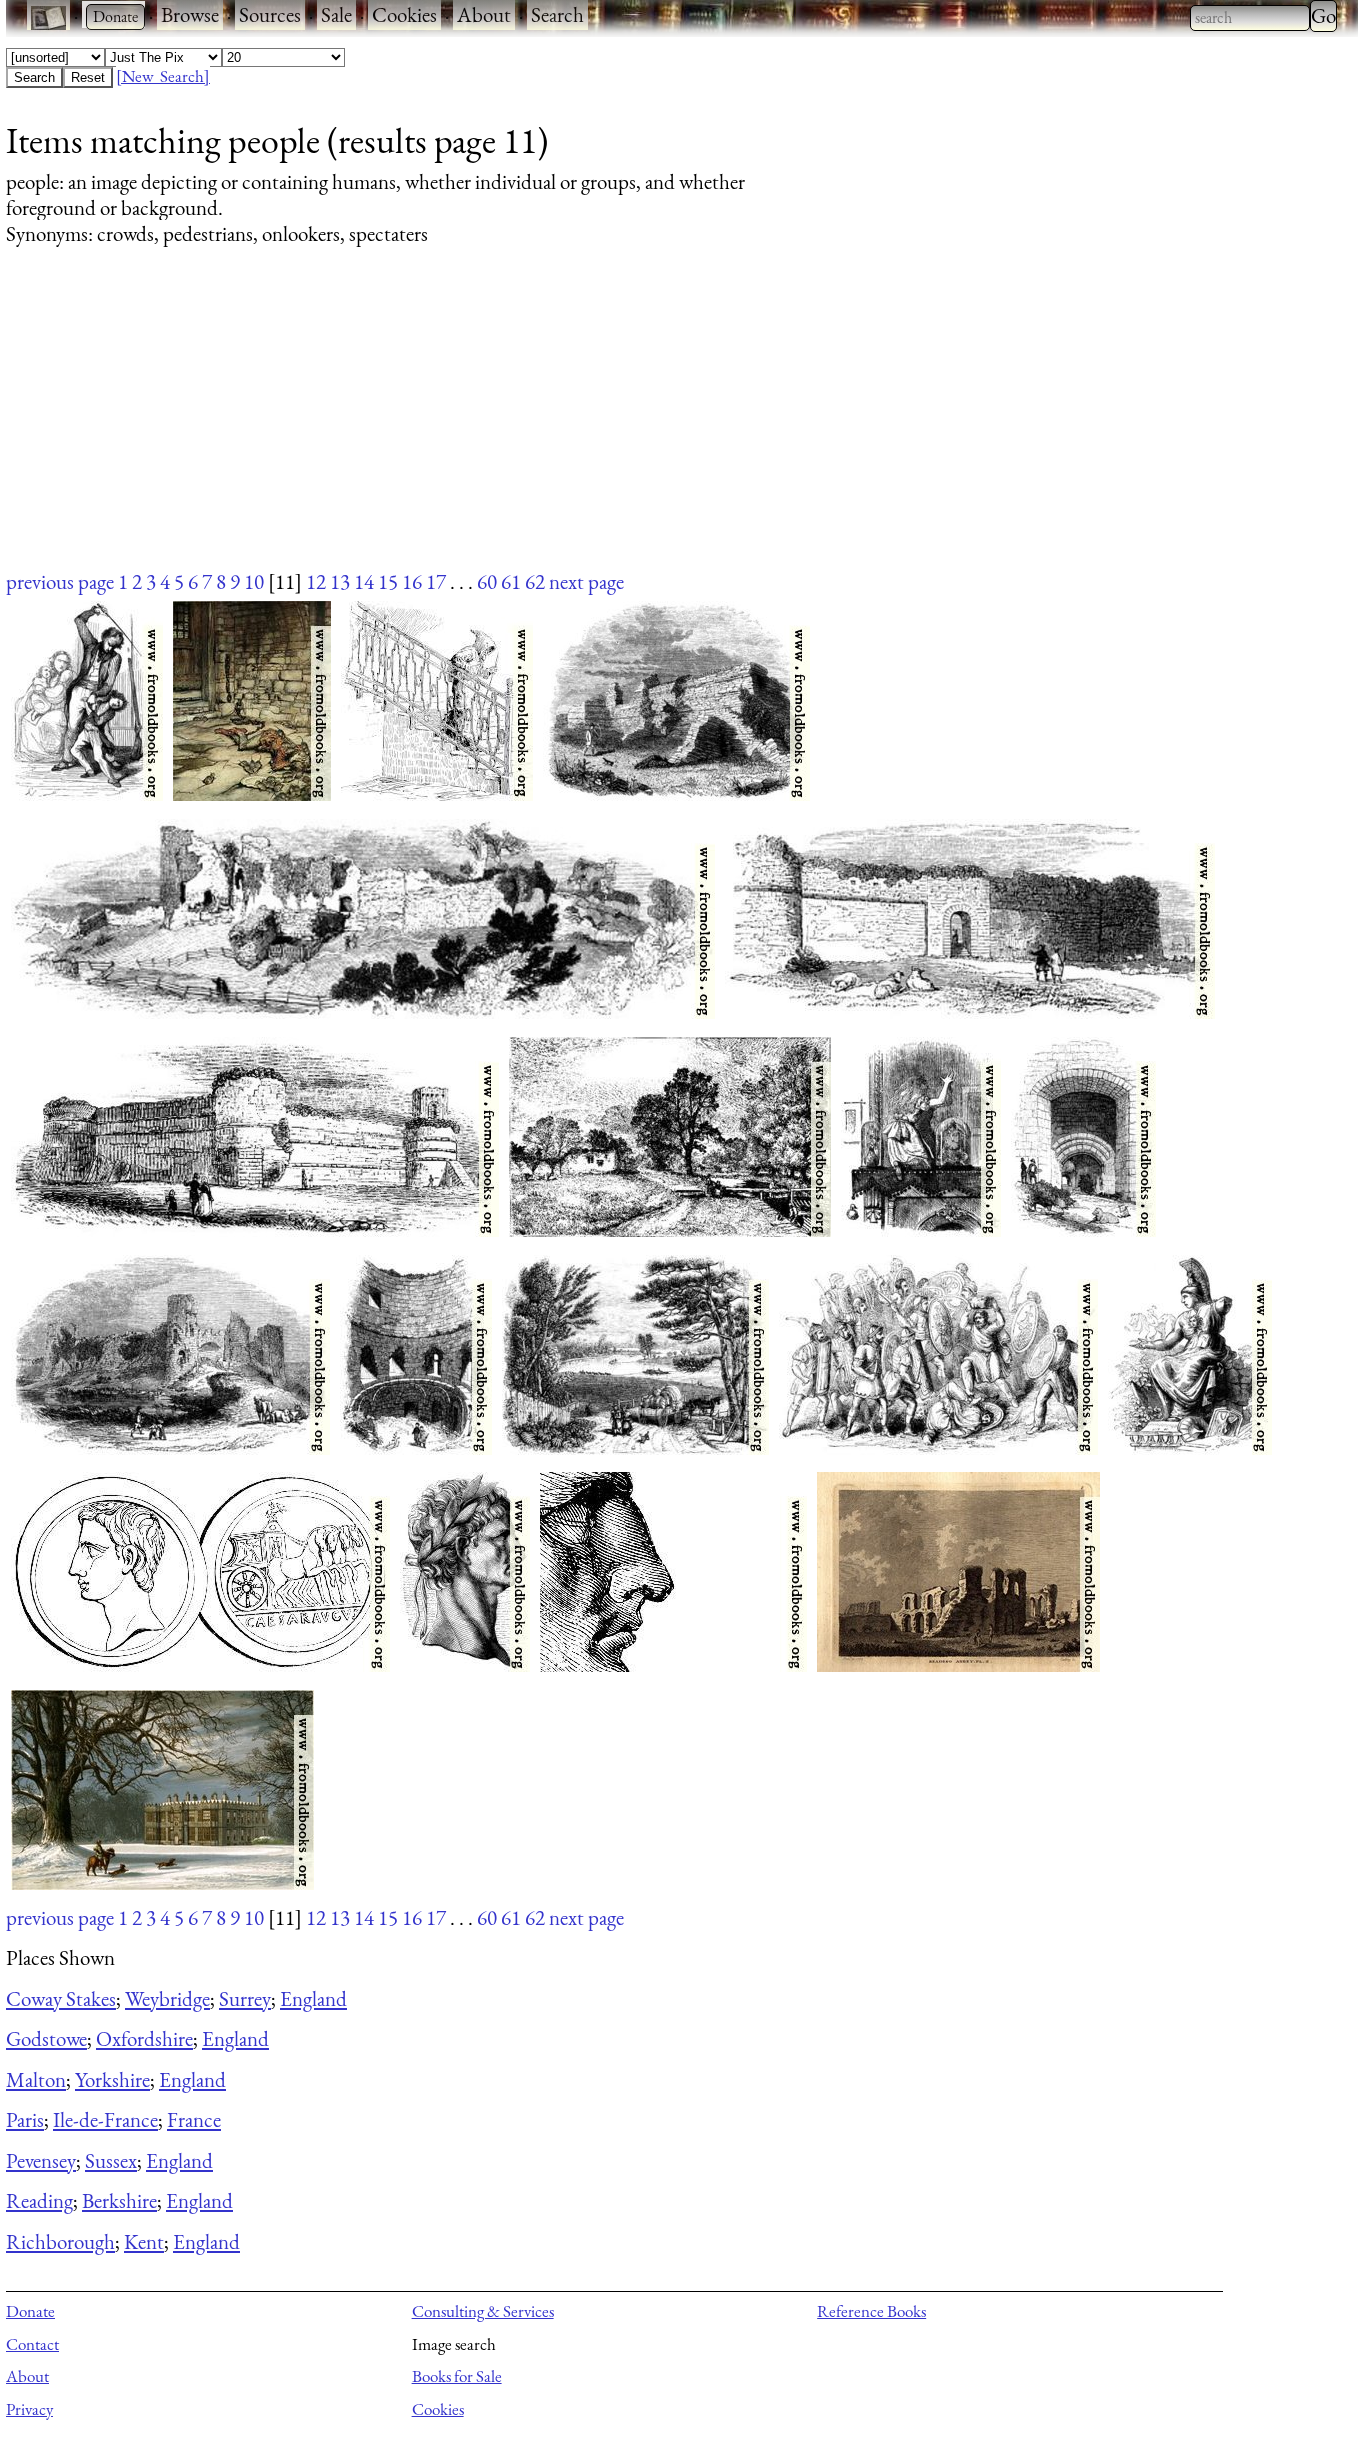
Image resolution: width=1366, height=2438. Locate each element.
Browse (190, 14)
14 (364, 581)
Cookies (404, 14)
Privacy (29, 2409)
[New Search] (163, 76)
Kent (144, 2241)
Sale (336, 14)
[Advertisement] (606, 427)
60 (487, 581)
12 (316, 581)
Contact (32, 2344)
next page (586, 581)
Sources (270, 14)
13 (340, 581)
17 (436, 581)
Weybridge (167, 1998)
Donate (30, 2311)
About (484, 14)
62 (535, 581)
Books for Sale (457, 2376)
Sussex (111, 2160)
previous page (60, 581)
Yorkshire (112, 2079)
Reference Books (871, 2311)
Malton (36, 2079)
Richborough (60, 2241)
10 (254, 581)
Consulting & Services (483, 2311)
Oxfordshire (144, 2038)
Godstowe (46, 2038)
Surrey (245, 1998)
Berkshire (119, 2200)
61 (511, 581)
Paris (25, 2119)
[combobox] (1250, 18)
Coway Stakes (61, 1998)
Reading (39, 2200)
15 (388, 581)
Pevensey (41, 2160)
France (194, 2119)
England (313, 1998)
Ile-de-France (105, 2119)
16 (412, 581)
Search (557, 14)
